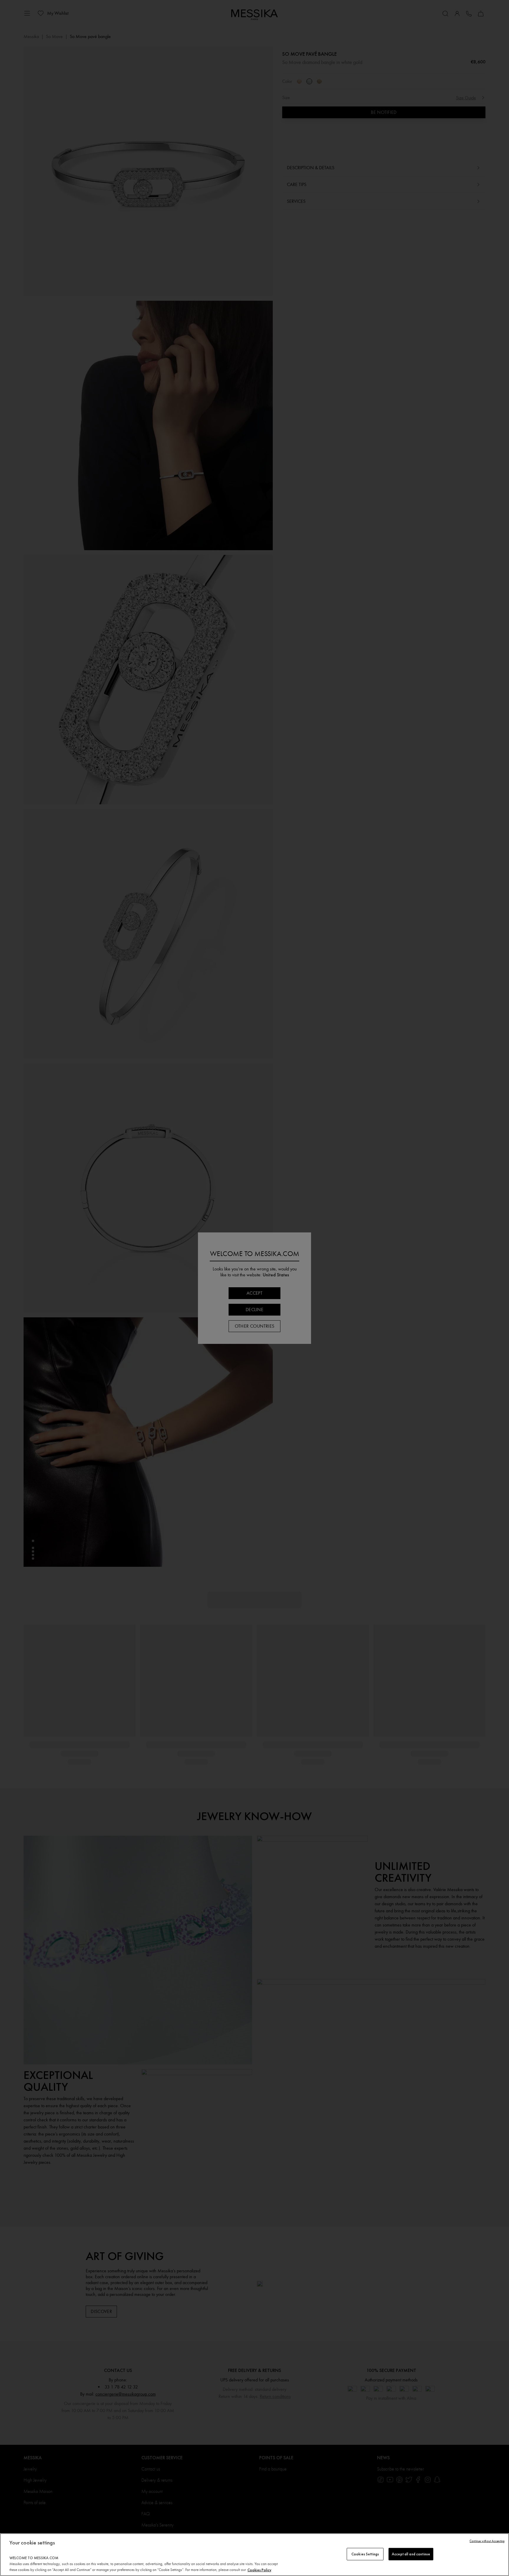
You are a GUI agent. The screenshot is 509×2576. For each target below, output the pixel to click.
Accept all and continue (411, 2554)
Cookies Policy (259, 2570)
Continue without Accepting (487, 2541)
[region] (254, 2555)
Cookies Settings (365, 2554)
